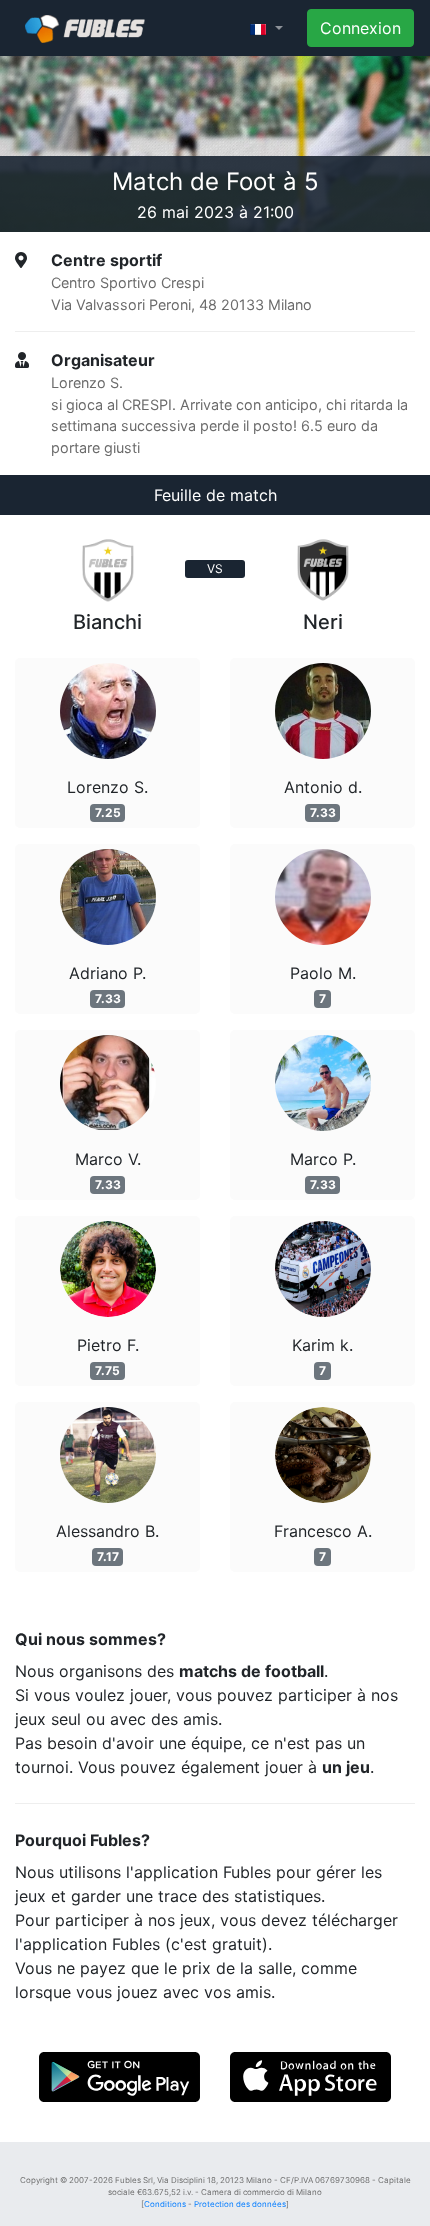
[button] (266, 28)
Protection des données (240, 2204)
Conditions (165, 2204)
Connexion (360, 28)
